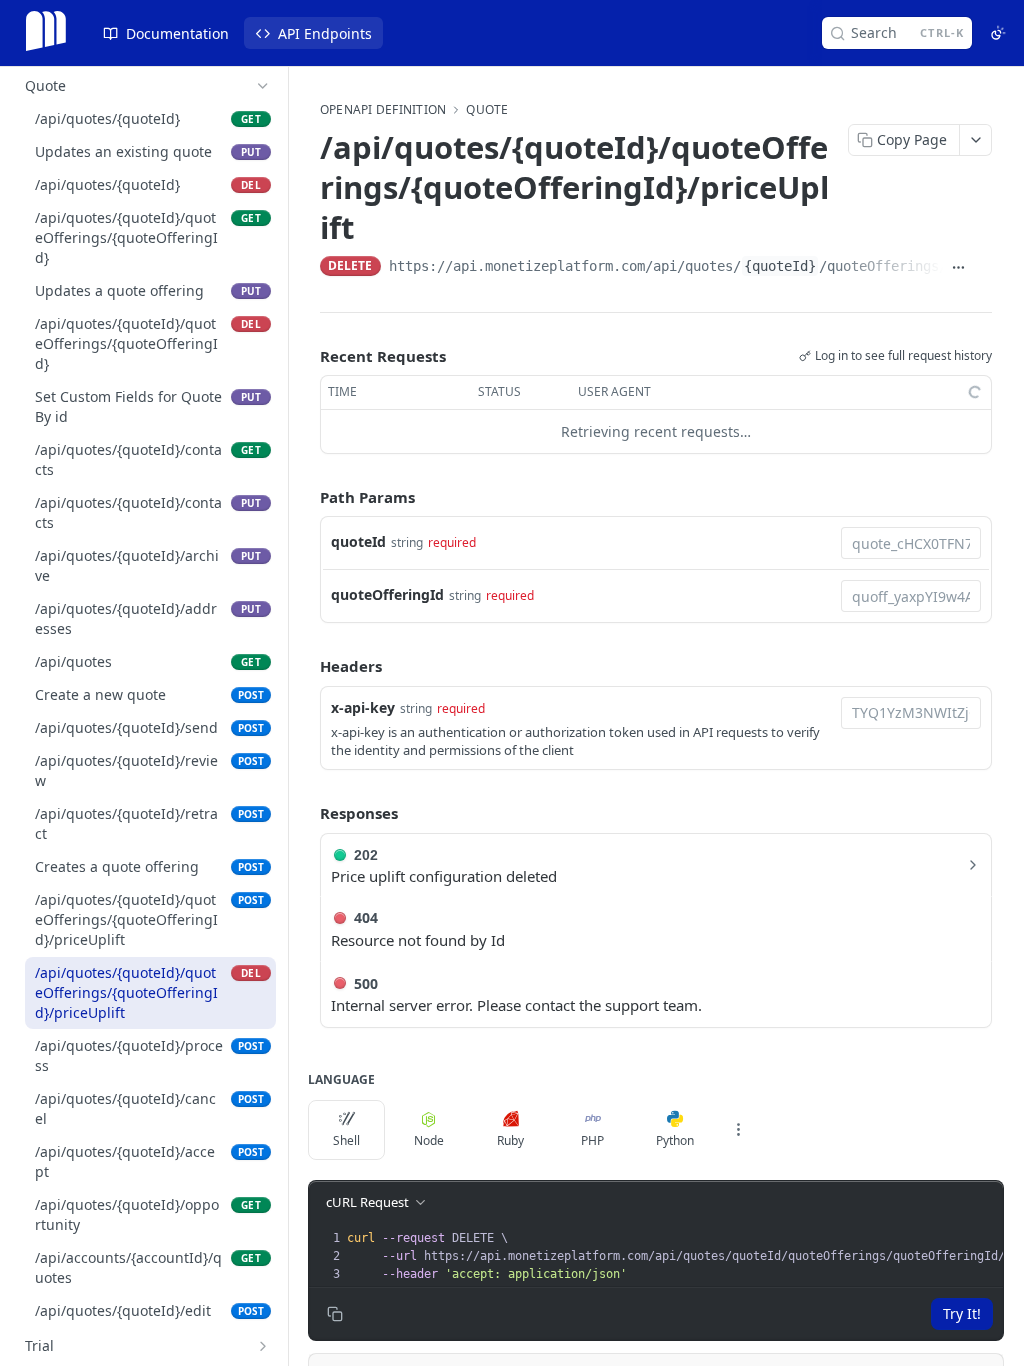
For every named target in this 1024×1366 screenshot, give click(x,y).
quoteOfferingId (387, 594)
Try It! (962, 1313)
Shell (346, 1140)
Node (429, 1140)
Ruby (510, 1140)
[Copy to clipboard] (983, 268)
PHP (592, 1140)
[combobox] (911, 543)
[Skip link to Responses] (306, 813)
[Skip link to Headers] (306, 667)
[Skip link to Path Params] (306, 497)
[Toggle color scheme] (998, 33)
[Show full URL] (959, 268)
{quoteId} (780, 266)
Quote (487, 110)
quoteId (358, 541)
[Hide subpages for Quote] (263, 86)
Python (675, 1140)
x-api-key (363, 707)
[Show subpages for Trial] (263, 1346)
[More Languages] (738, 1130)
